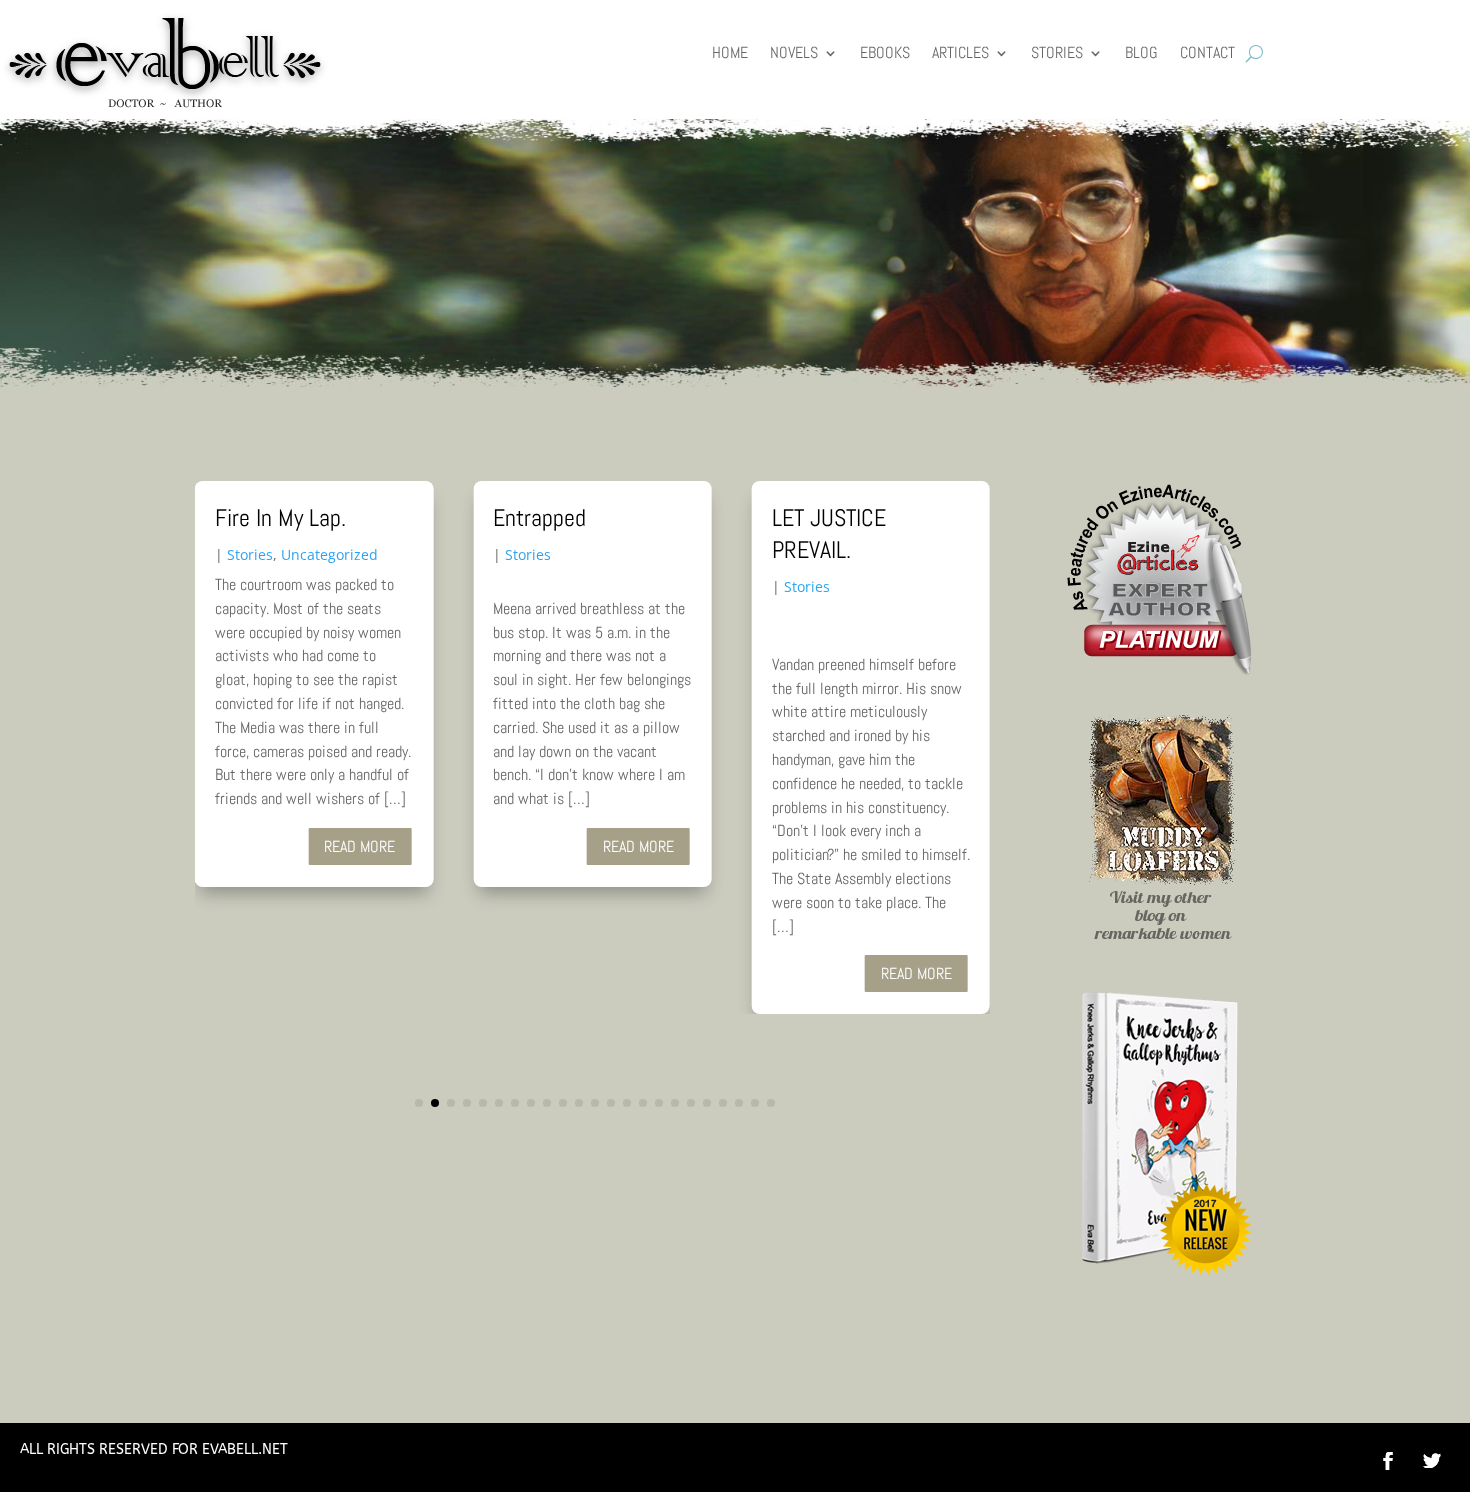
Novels (794, 54)
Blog (1141, 54)
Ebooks (885, 54)
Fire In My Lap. (280, 517)
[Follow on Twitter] (1442, 1461)
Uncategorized (329, 554)
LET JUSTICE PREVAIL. (829, 533)
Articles (960, 54)
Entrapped (539, 517)
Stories (1057, 54)
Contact (1207, 54)
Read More (359, 846)
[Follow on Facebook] (1388, 1461)
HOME (730, 54)
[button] (419, 1103)
